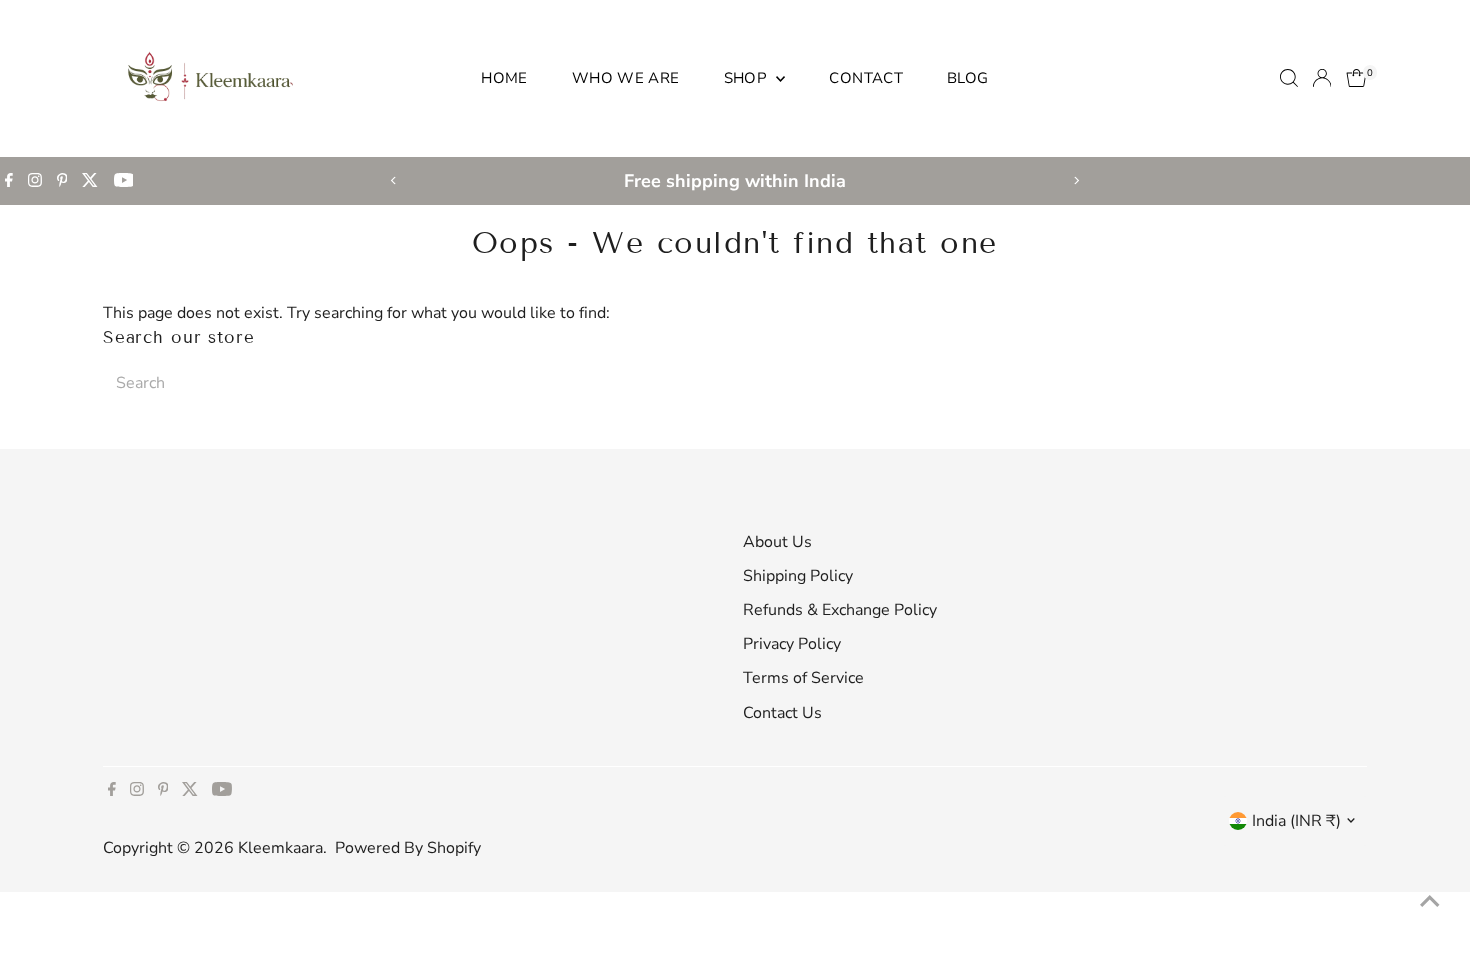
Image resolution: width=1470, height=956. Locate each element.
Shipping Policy (798, 576)
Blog (968, 78)
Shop (748, 78)
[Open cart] (1356, 78)
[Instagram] (35, 181)
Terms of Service (803, 678)
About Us (777, 542)
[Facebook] (9, 181)
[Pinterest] (62, 181)
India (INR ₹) (1296, 821)
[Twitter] (90, 181)
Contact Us (782, 713)
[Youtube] (124, 181)
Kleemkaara (280, 848)
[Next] (1076, 180)
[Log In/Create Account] (1322, 78)
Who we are (626, 78)
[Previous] (394, 180)
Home (504, 78)
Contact (866, 78)
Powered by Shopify (408, 848)
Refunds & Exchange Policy (840, 610)
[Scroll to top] (1430, 901)
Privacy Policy (792, 644)
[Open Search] (1289, 78)
